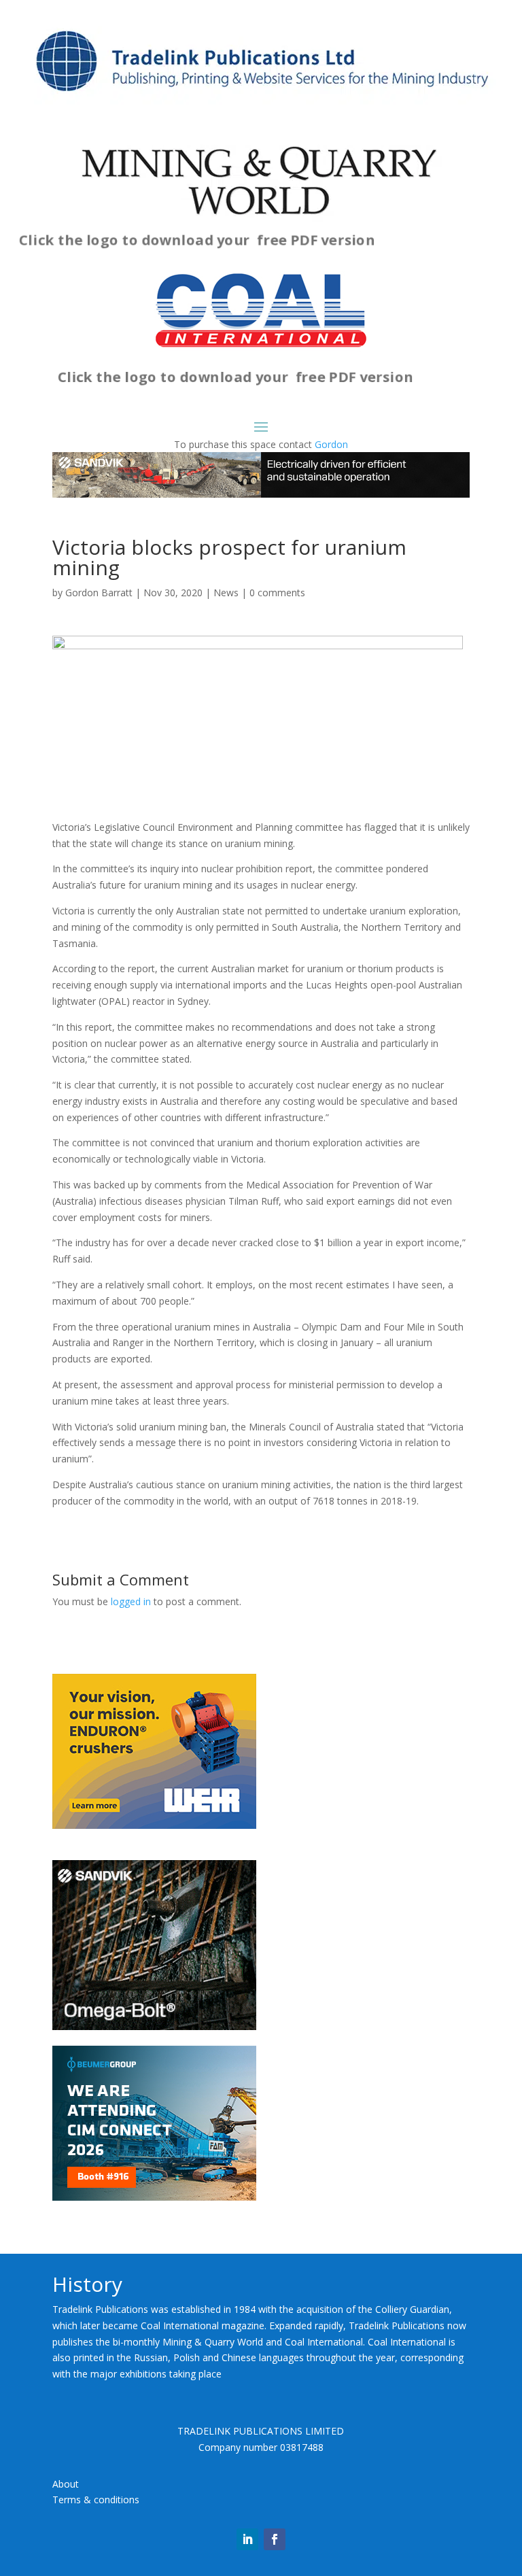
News (226, 593)
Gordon (331, 444)
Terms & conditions (96, 2500)
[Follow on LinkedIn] (247, 2539)
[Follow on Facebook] (275, 2539)
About (66, 2484)
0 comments (277, 593)
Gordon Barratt (99, 593)
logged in (131, 1601)
